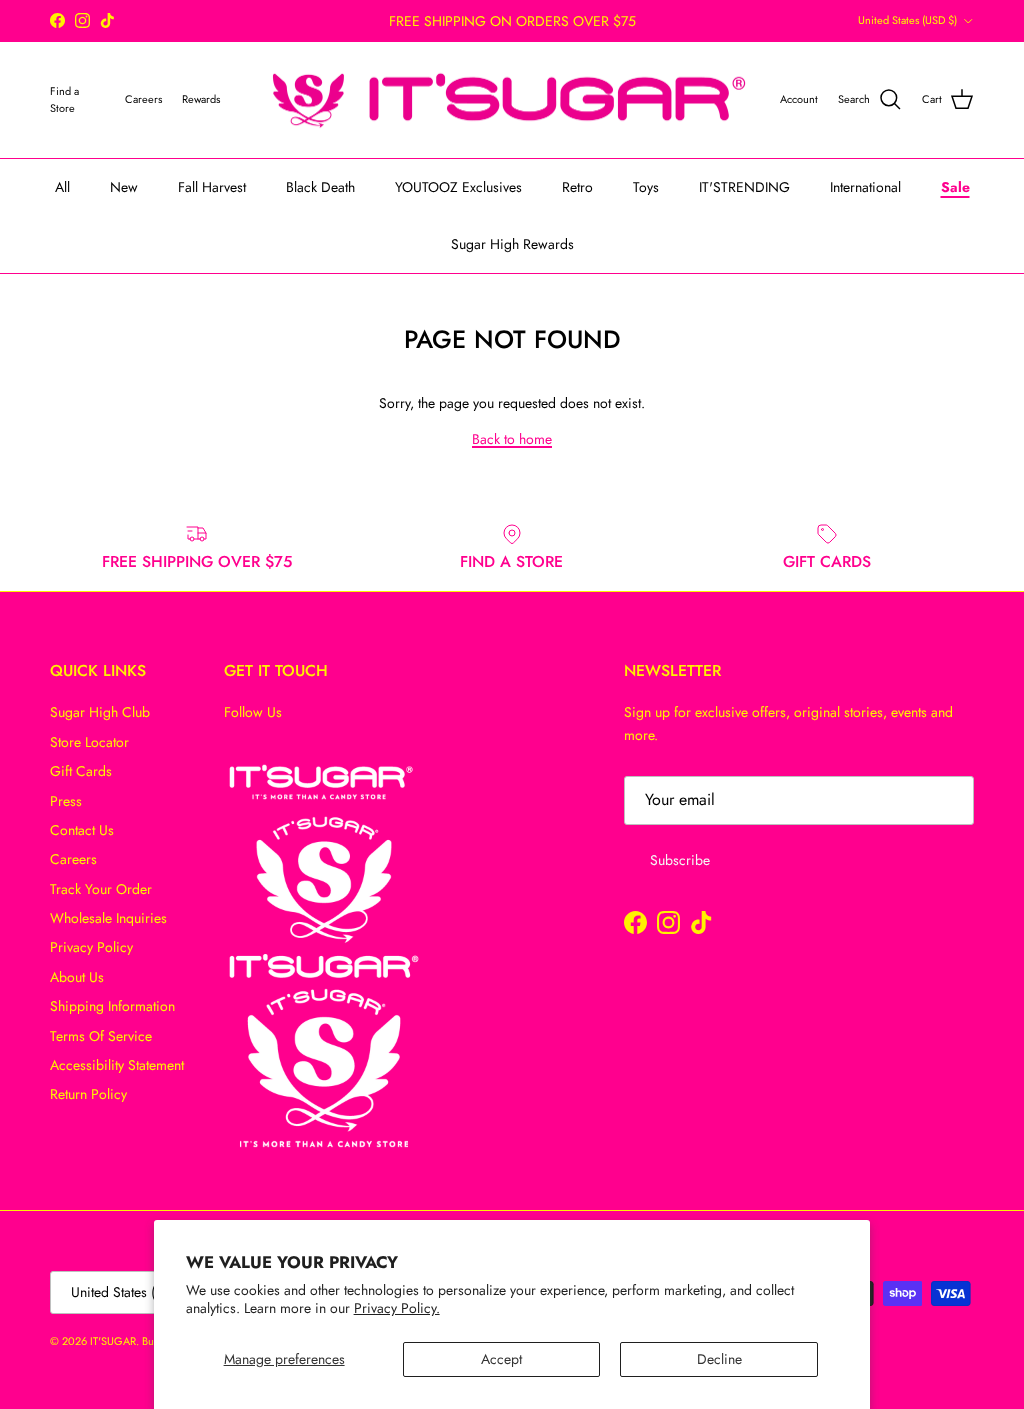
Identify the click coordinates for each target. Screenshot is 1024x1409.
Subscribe (680, 860)
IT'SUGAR (113, 1341)
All (62, 187)
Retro (577, 187)
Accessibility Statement (117, 1065)
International (865, 187)
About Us (77, 977)
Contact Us (82, 830)
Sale (955, 187)
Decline (719, 1359)
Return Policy (88, 1094)
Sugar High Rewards (512, 244)
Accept (501, 1359)
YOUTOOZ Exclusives (458, 187)
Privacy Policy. (397, 1308)
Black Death (320, 187)
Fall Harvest (212, 187)
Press (66, 801)
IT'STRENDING (744, 187)
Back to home (512, 439)
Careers (73, 859)
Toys (646, 187)
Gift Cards (81, 771)
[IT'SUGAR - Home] (510, 100)
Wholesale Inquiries (108, 918)
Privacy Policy (91, 947)
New (124, 187)
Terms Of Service (101, 1036)
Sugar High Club (100, 712)
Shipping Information (112, 1006)
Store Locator (89, 742)
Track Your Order (101, 889)
